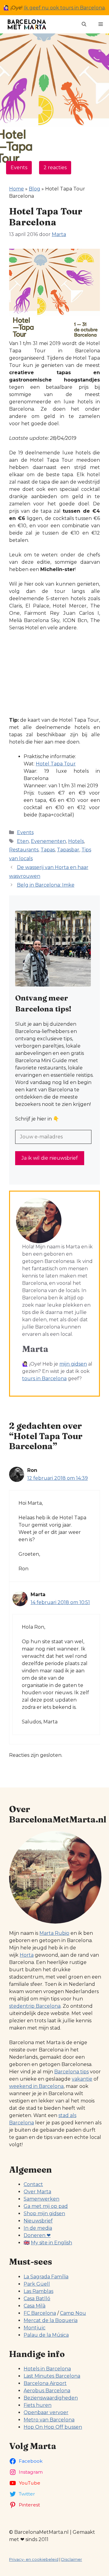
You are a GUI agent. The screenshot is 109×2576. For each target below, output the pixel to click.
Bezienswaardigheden (51, 2398)
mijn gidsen (73, 1364)
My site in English (51, 2243)
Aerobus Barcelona (47, 2391)
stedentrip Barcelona (35, 2006)
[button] (84, 24)
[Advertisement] (54, 674)
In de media (38, 2228)
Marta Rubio (54, 1933)
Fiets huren (38, 2405)
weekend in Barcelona (36, 2086)
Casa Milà (35, 2306)
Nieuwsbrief (38, 2221)
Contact (33, 2184)
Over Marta (37, 2192)
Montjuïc (35, 2328)
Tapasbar (68, 850)
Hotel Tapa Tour (56, 764)
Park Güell (37, 2284)
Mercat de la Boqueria (51, 2320)
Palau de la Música (46, 2335)
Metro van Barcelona (49, 2420)
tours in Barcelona (44, 1379)
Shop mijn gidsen (44, 2213)
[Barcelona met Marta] (26, 24)
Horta (27, 1955)
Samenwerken (41, 2199)
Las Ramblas (38, 2291)
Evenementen (48, 841)
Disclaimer (72, 2559)
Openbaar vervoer (46, 2412)
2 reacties (55, 168)
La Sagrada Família (46, 2277)
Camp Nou (73, 2313)
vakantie (82, 2079)
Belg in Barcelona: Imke (46, 885)
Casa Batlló (37, 2299)
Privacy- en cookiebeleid (34, 2559)
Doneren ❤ (37, 2235)
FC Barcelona (40, 2313)
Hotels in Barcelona (47, 2369)
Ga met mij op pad (46, 2206)
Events (19, 168)
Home (17, 189)
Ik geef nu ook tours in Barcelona (64, 8)
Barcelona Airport (45, 2383)
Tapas (48, 850)
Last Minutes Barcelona (52, 2376)
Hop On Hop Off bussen (53, 2427)
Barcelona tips (71, 2072)
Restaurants (24, 850)
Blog (35, 189)
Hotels (76, 841)
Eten (23, 841)
